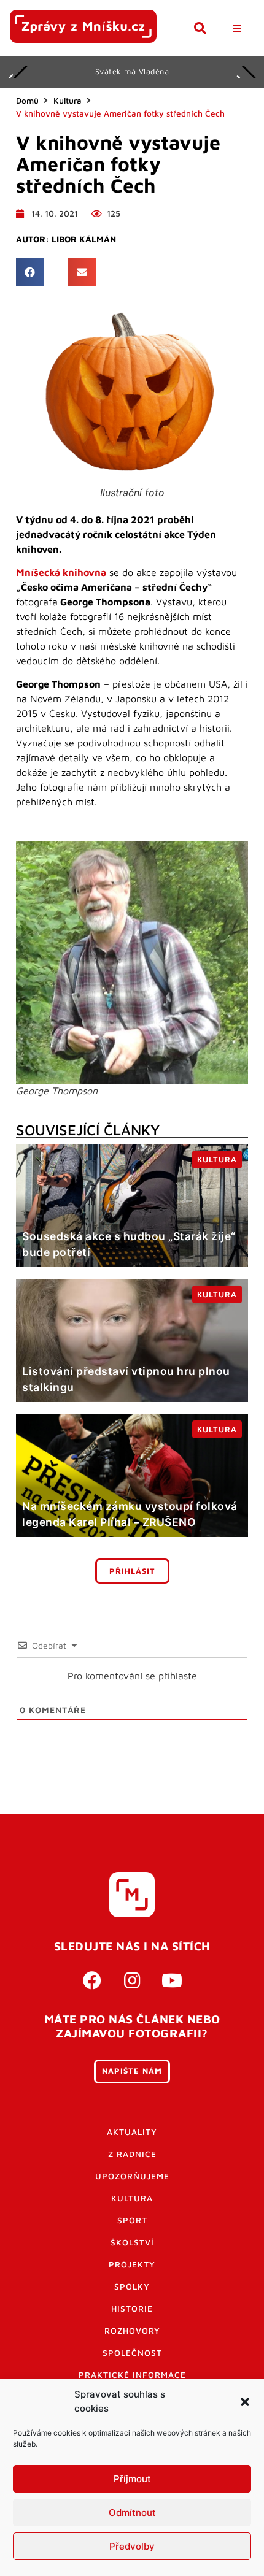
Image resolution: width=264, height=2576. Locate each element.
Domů (27, 101)
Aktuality (132, 2132)
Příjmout (132, 2479)
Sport (132, 2220)
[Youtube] (172, 1980)
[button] (245, 2402)
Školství (132, 2242)
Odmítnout (132, 2513)
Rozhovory (132, 2331)
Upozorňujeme (132, 2176)
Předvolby (132, 2546)
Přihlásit (132, 1571)
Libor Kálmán (84, 239)
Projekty (132, 2264)
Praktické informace (132, 2375)
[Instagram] (132, 1980)
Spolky (132, 2287)
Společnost (132, 2353)
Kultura (68, 101)
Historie (132, 2309)
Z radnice (132, 2154)
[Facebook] (92, 1980)
